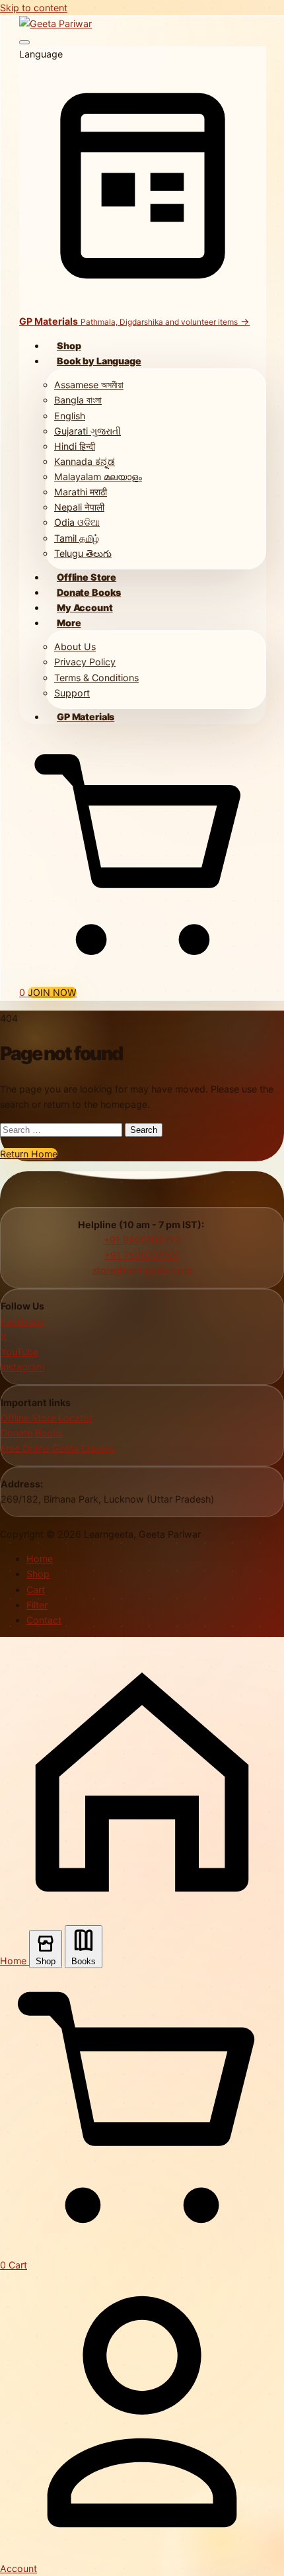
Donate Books (89, 592)
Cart (36, 1590)
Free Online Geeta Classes (57, 1448)
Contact (44, 1620)
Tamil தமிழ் (77, 538)
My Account (85, 607)
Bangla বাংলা (78, 400)
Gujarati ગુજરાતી (88, 431)
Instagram (22, 1367)
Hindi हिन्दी (75, 446)
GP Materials (86, 717)
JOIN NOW (52, 992)
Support (72, 693)
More (69, 623)
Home (40, 1558)
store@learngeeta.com (142, 1270)
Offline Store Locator (47, 1418)
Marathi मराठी (81, 492)
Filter (37, 1605)
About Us (75, 646)
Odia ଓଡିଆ (77, 522)
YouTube (19, 1351)
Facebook (23, 1321)
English (70, 416)
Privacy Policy (85, 662)
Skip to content (34, 8)
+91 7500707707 (142, 1255)
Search (144, 1130)
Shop (69, 346)
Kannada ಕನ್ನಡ (85, 461)
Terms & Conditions (96, 678)
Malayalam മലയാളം (98, 477)
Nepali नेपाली (79, 507)
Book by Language (99, 361)
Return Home (29, 1154)
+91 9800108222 (142, 1240)
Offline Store (87, 577)
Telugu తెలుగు (83, 553)
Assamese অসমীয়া (89, 385)
